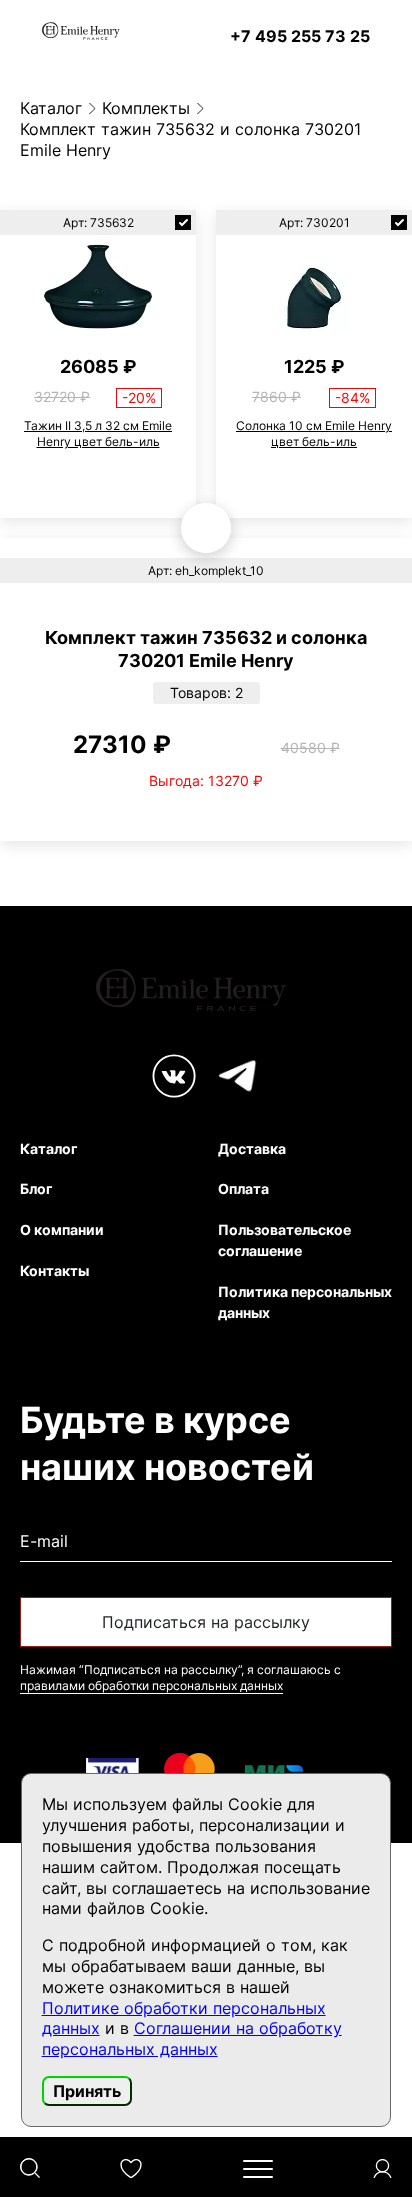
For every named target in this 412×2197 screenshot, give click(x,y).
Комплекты (146, 108)
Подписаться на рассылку (206, 1622)
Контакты (54, 1270)
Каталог (51, 108)
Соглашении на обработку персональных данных (192, 2038)
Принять (87, 2091)
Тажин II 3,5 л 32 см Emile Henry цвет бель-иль (98, 433)
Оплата (243, 1188)
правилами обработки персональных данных (151, 1685)
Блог (36, 1188)
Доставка (252, 1148)
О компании (62, 1229)
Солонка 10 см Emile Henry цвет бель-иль (314, 433)
